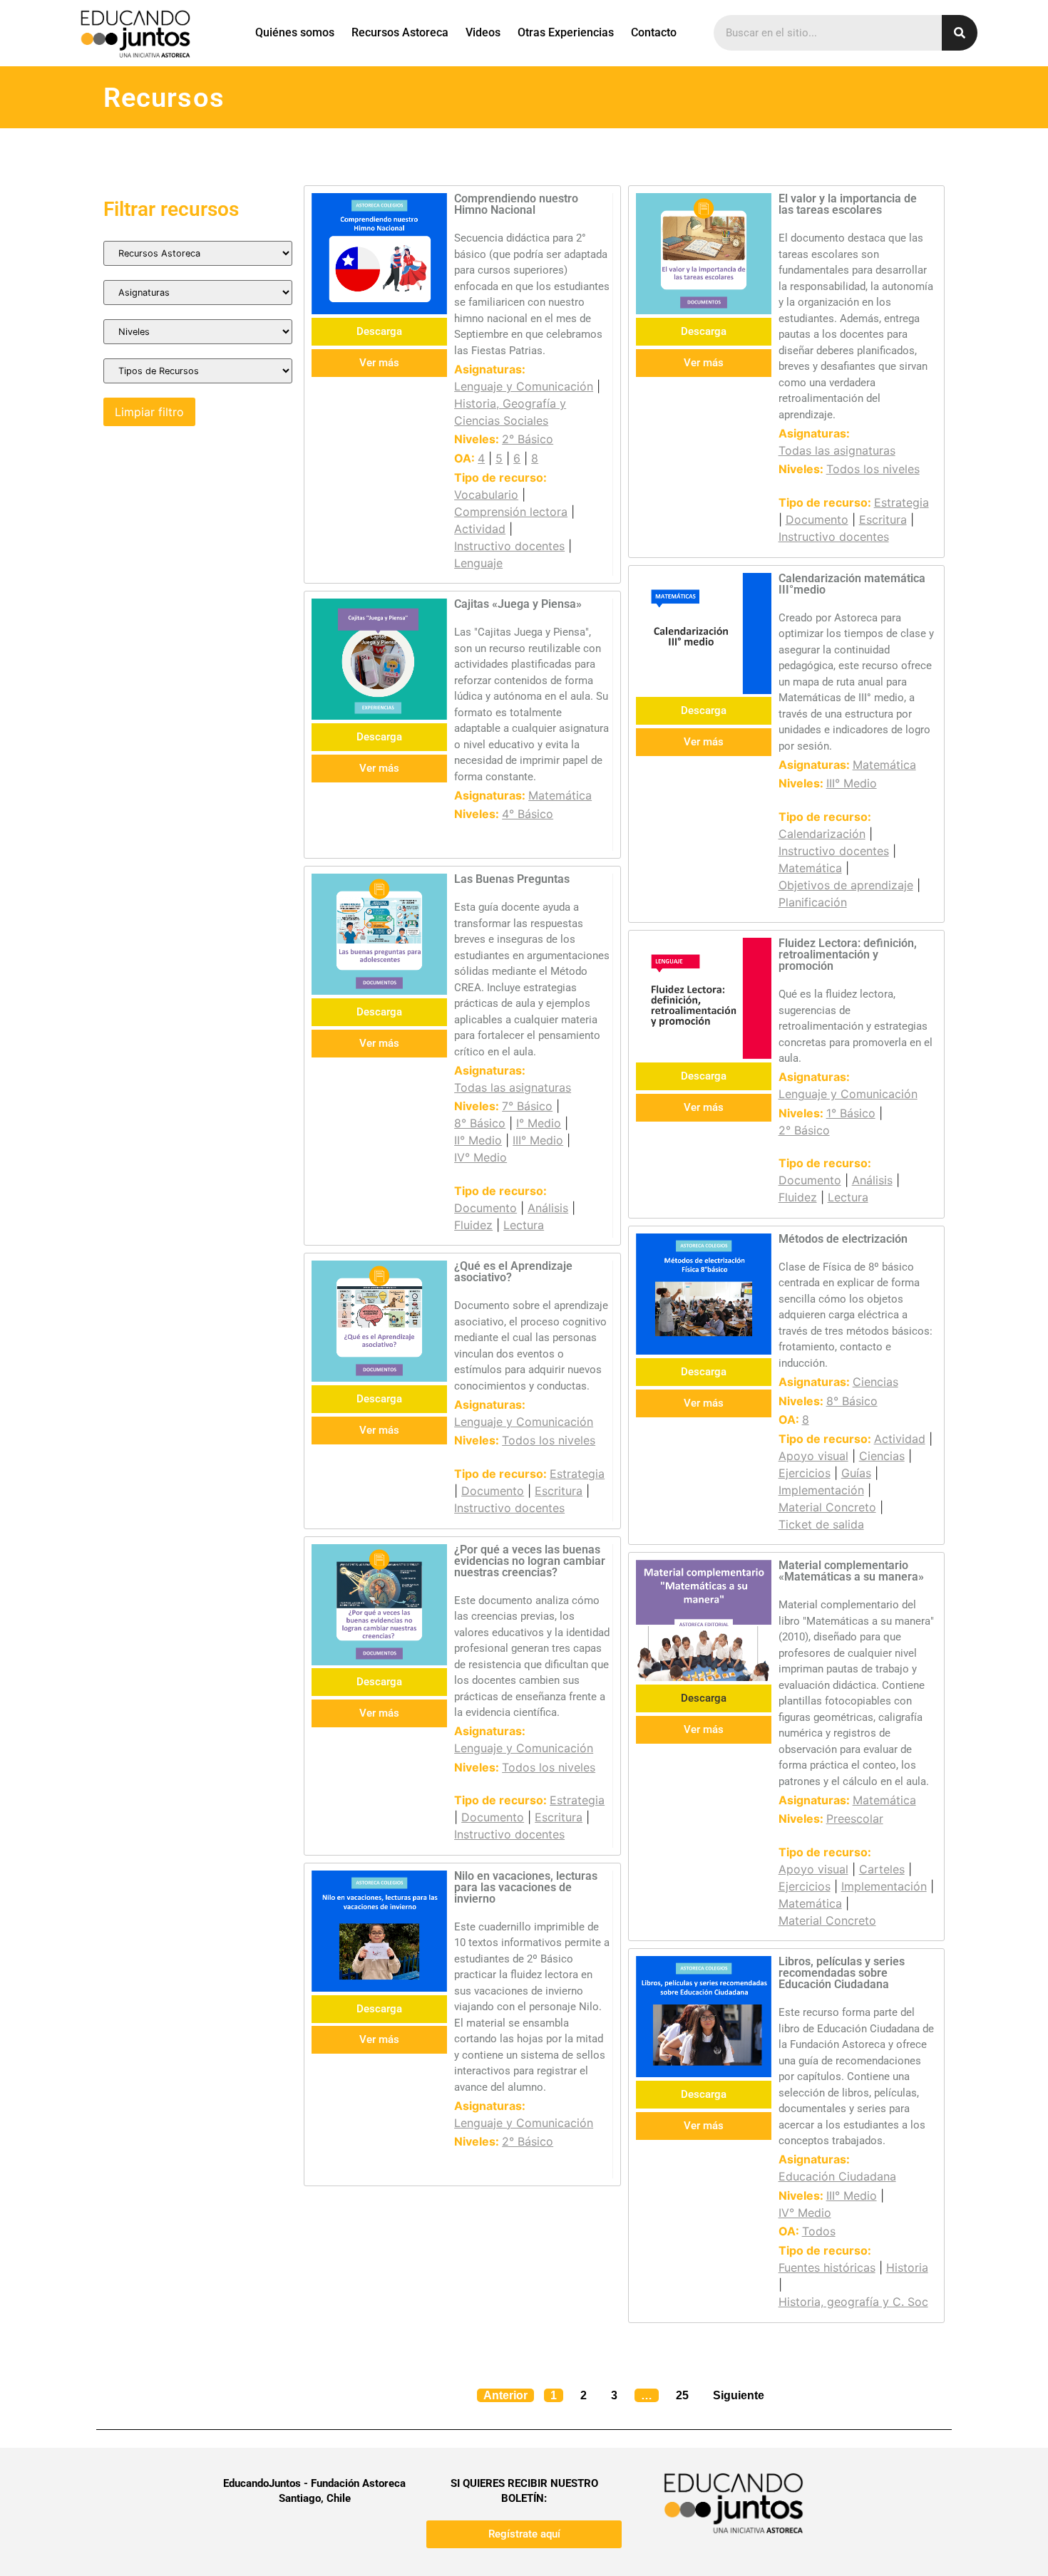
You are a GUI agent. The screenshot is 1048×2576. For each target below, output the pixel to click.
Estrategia (901, 502)
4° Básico (528, 814)
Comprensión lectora (511, 512)
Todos (819, 2231)
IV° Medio (481, 1157)
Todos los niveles (873, 469)
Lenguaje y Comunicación (524, 386)
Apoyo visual (813, 1456)
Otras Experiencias (566, 32)
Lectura (524, 1225)
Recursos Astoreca (400, 32)
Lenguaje (478, 563)
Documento (817, 519)
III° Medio (852, 783)
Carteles (882, 1869)
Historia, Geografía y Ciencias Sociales (510, 412)
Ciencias (875, 1382)
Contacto (654, 32)
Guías (856, 1473)
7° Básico (527, 1106)
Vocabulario (486, 495)
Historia (907, 2267)
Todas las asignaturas (837, 450)
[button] (704, 1698)
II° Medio (478, 1140)
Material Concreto (827, 1507)
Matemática (560, 795)
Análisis (548, 1208)
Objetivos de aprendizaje (846, 885)
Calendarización (822, 834)
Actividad (480, 529)
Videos (483, 32)
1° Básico (851, 1113)
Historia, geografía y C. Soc (853, 2302)
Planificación (813, 902)
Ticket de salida (821, 1524)
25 (685, 2393)
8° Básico (480, 1123)
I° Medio (539, 1123)
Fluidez (473, 1225)
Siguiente (739, 2395)
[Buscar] (960, 33)
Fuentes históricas (827, 2267)
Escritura (883, 519)
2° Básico (528, 439)
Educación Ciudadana (837, 2176)
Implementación (821, 1490)
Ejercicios (805, 1473)
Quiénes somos (295, 32)
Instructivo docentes (509, 546)
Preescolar (855, 1819)
